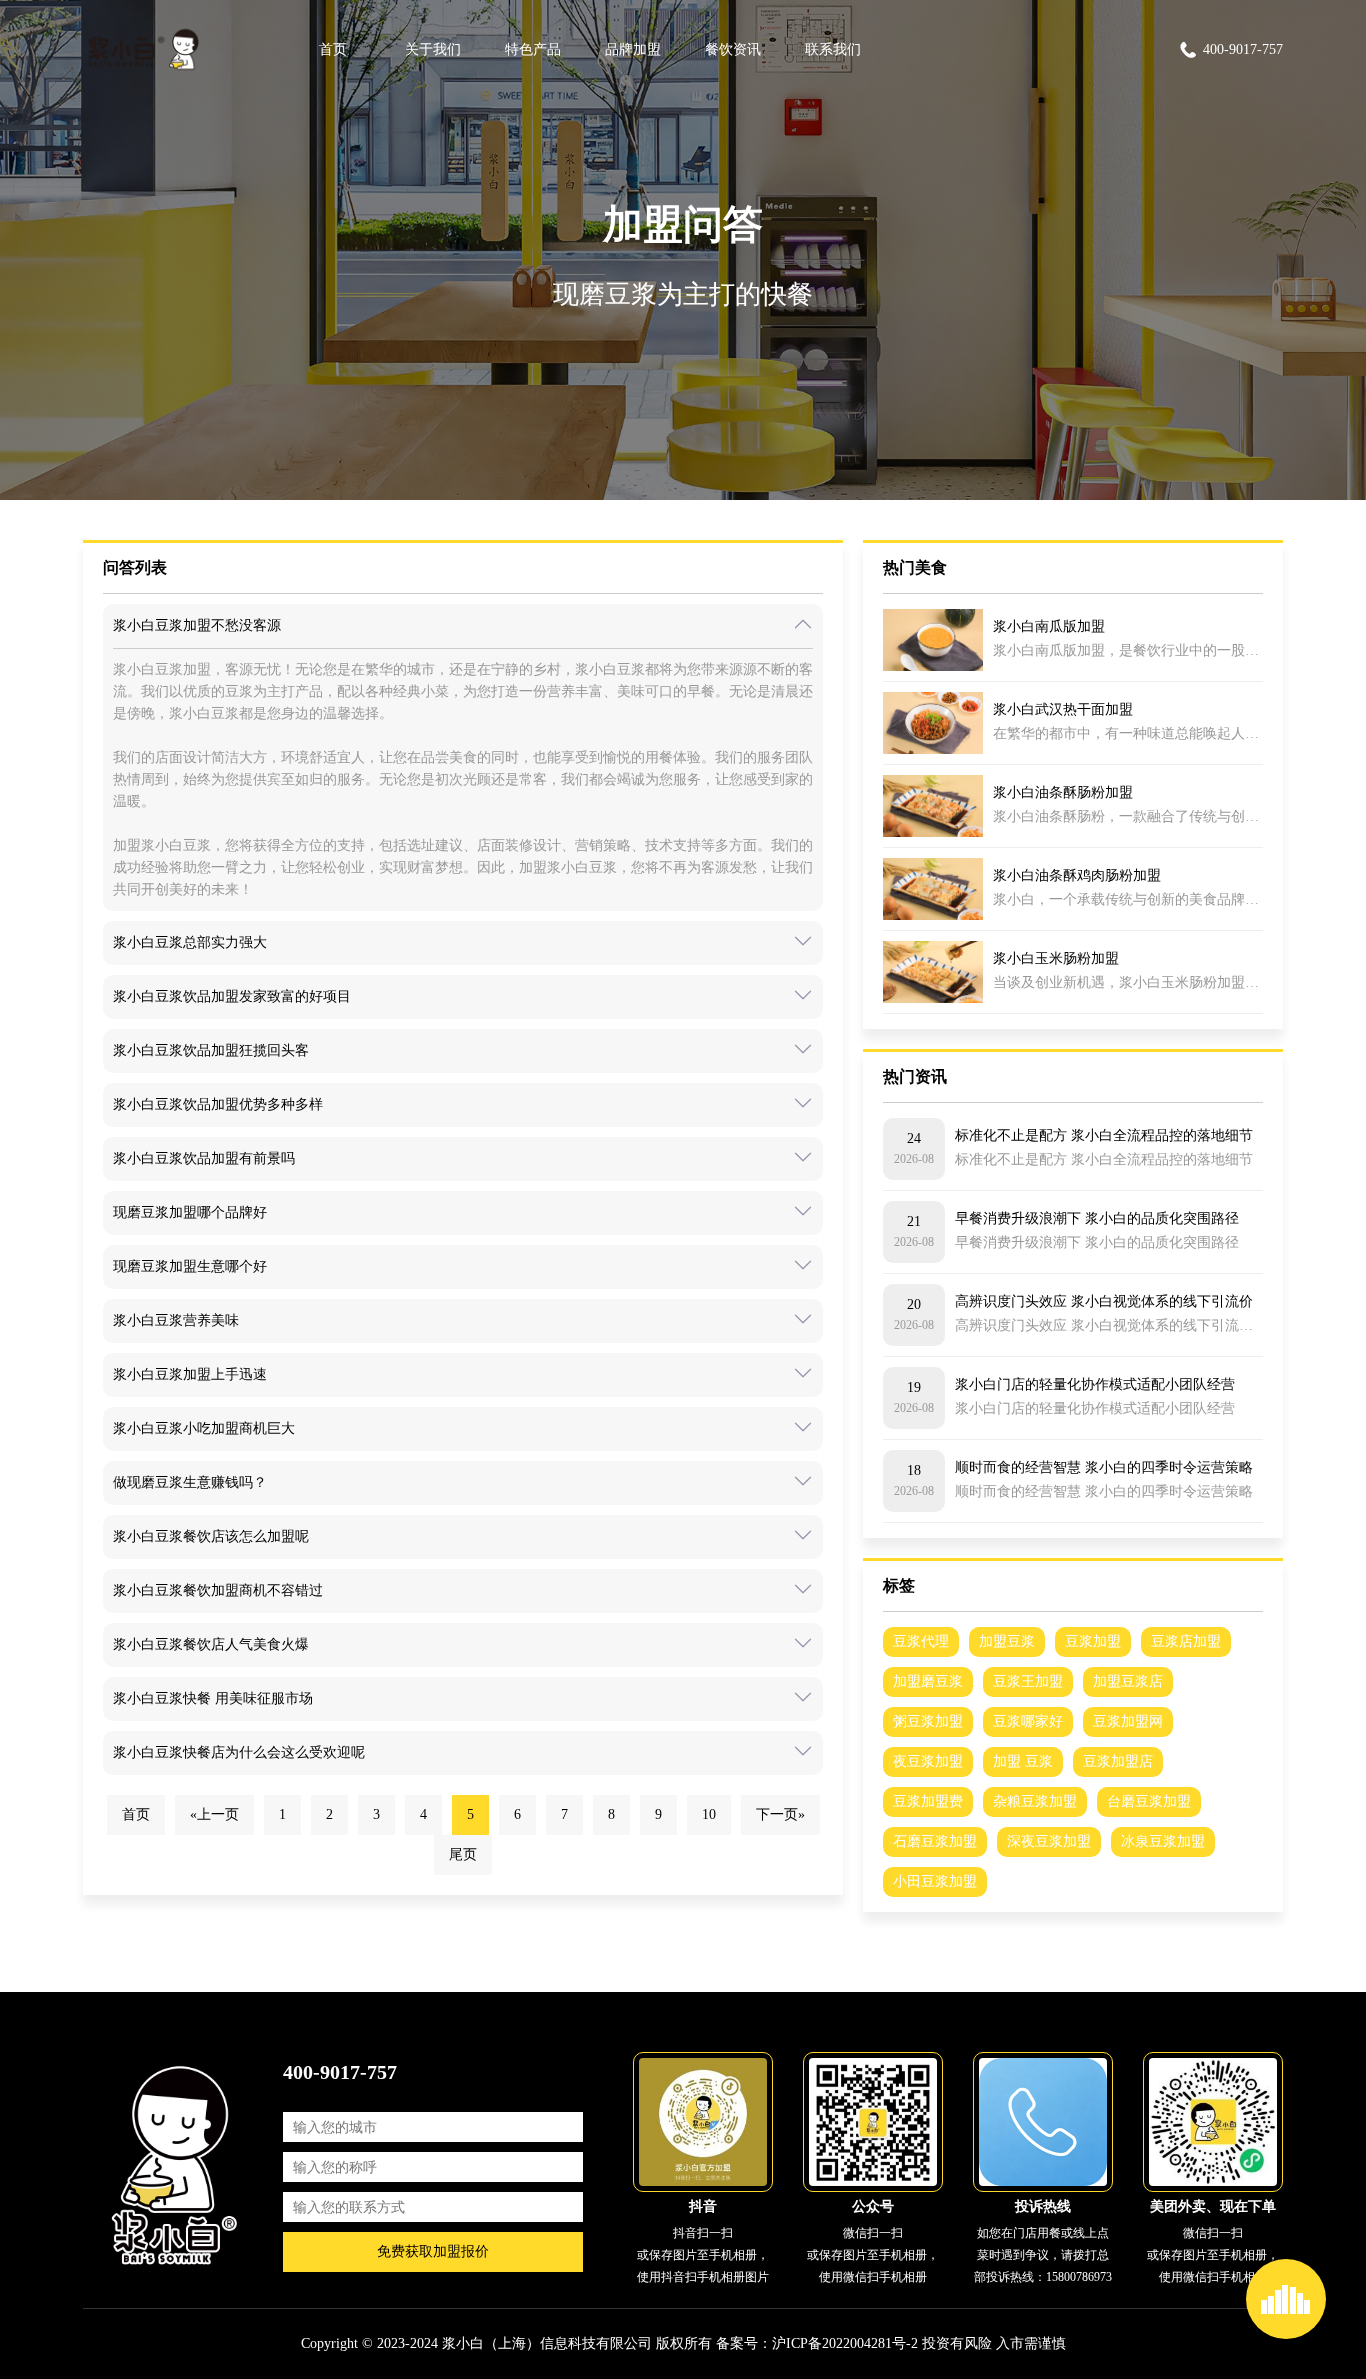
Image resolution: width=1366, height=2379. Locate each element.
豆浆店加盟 (1186, 1641)
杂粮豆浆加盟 (1035, 1801)
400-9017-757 (1243, 49)
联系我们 (833, 49)
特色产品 (533, 49)
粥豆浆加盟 (928, 1721)
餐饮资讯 (733, 49)
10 (709, 1814)
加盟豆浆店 (1128, 1681)
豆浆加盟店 (1118, 1761)
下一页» (780, 1814)
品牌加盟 (633, 49)
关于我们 (433, 49)
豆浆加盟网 (1128, 1721)
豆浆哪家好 (1028, 1721)
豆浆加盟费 (928, 1801)
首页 (333, 49)
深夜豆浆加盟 (1049, 1841)
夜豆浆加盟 (928, 1761)
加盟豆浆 (1007, 1641)
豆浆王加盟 (1028, 1681)
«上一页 (214, 1814)
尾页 (463, 1854)
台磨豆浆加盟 (1149, 1801)
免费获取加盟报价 (433, 2251)
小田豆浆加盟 (935, 1881)
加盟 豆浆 (1023, 1761)
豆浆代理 (921, 1641)
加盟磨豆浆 (928, 1681)
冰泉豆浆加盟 (1163, 1841)
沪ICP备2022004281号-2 (845, 2343)
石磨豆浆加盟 (935, 1841)
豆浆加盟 (1093, 1641)
